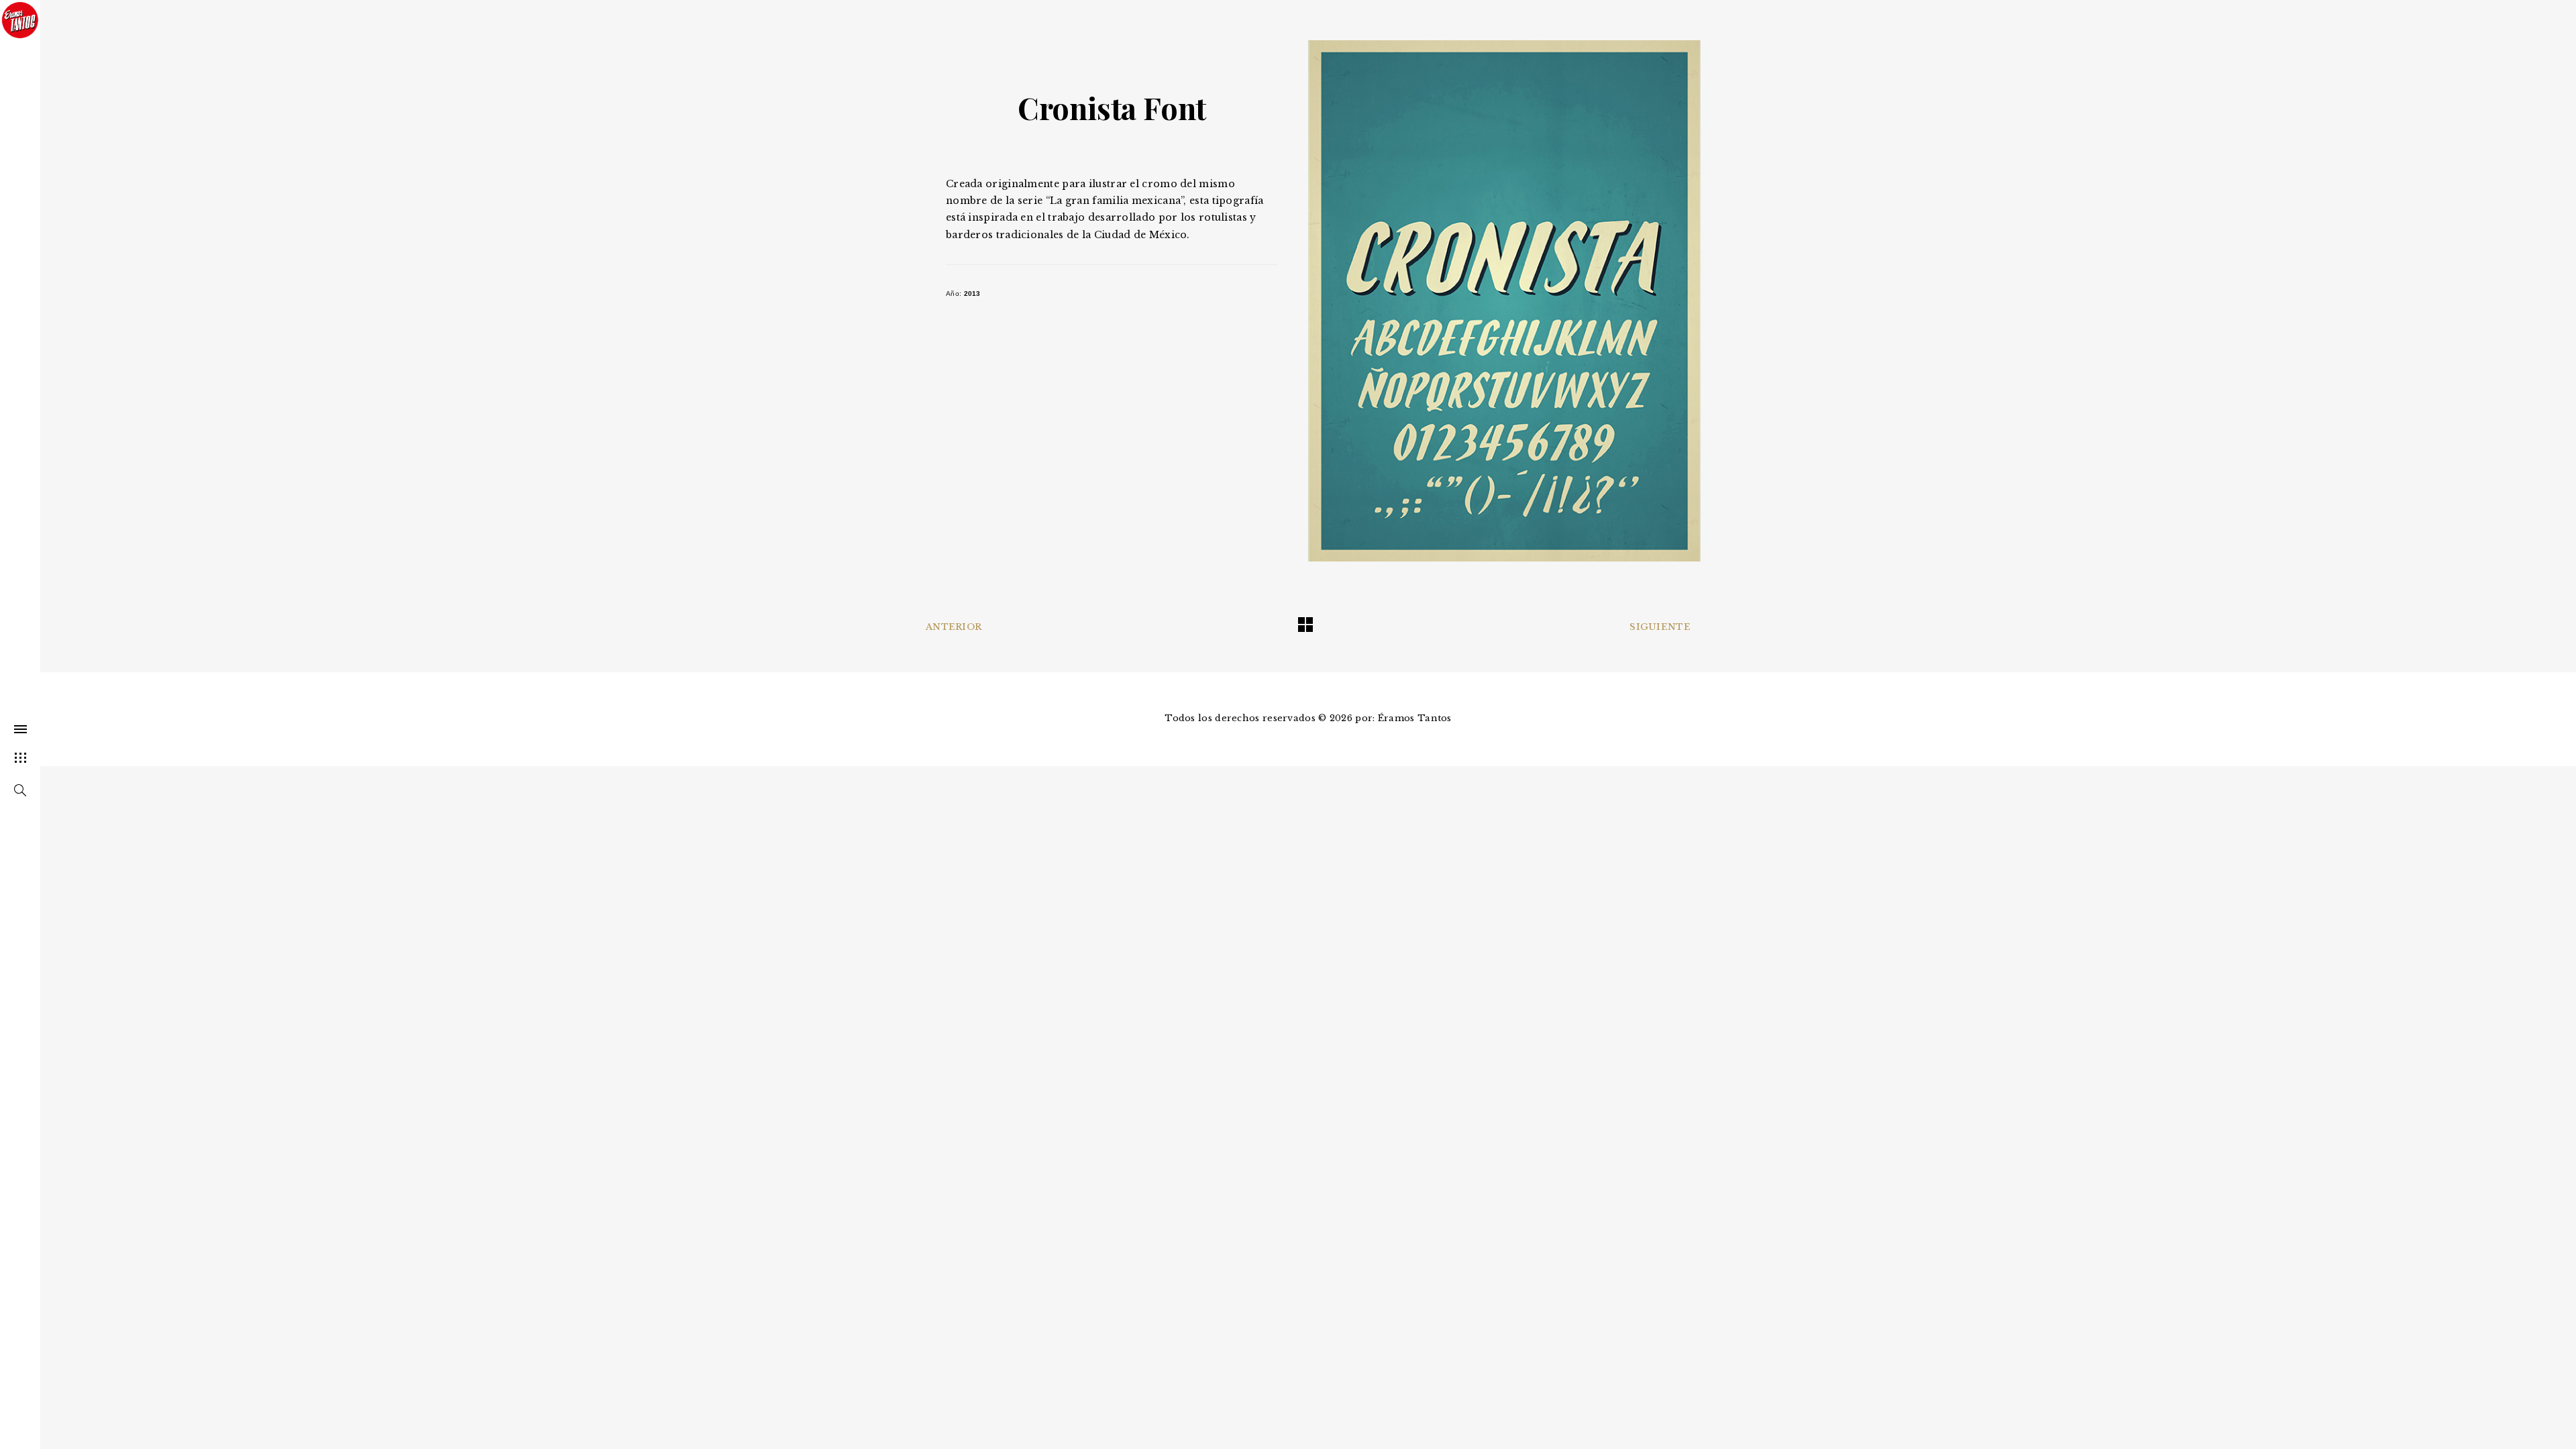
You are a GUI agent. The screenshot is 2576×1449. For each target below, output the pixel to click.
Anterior (954, 627)
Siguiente (1660, 627)
